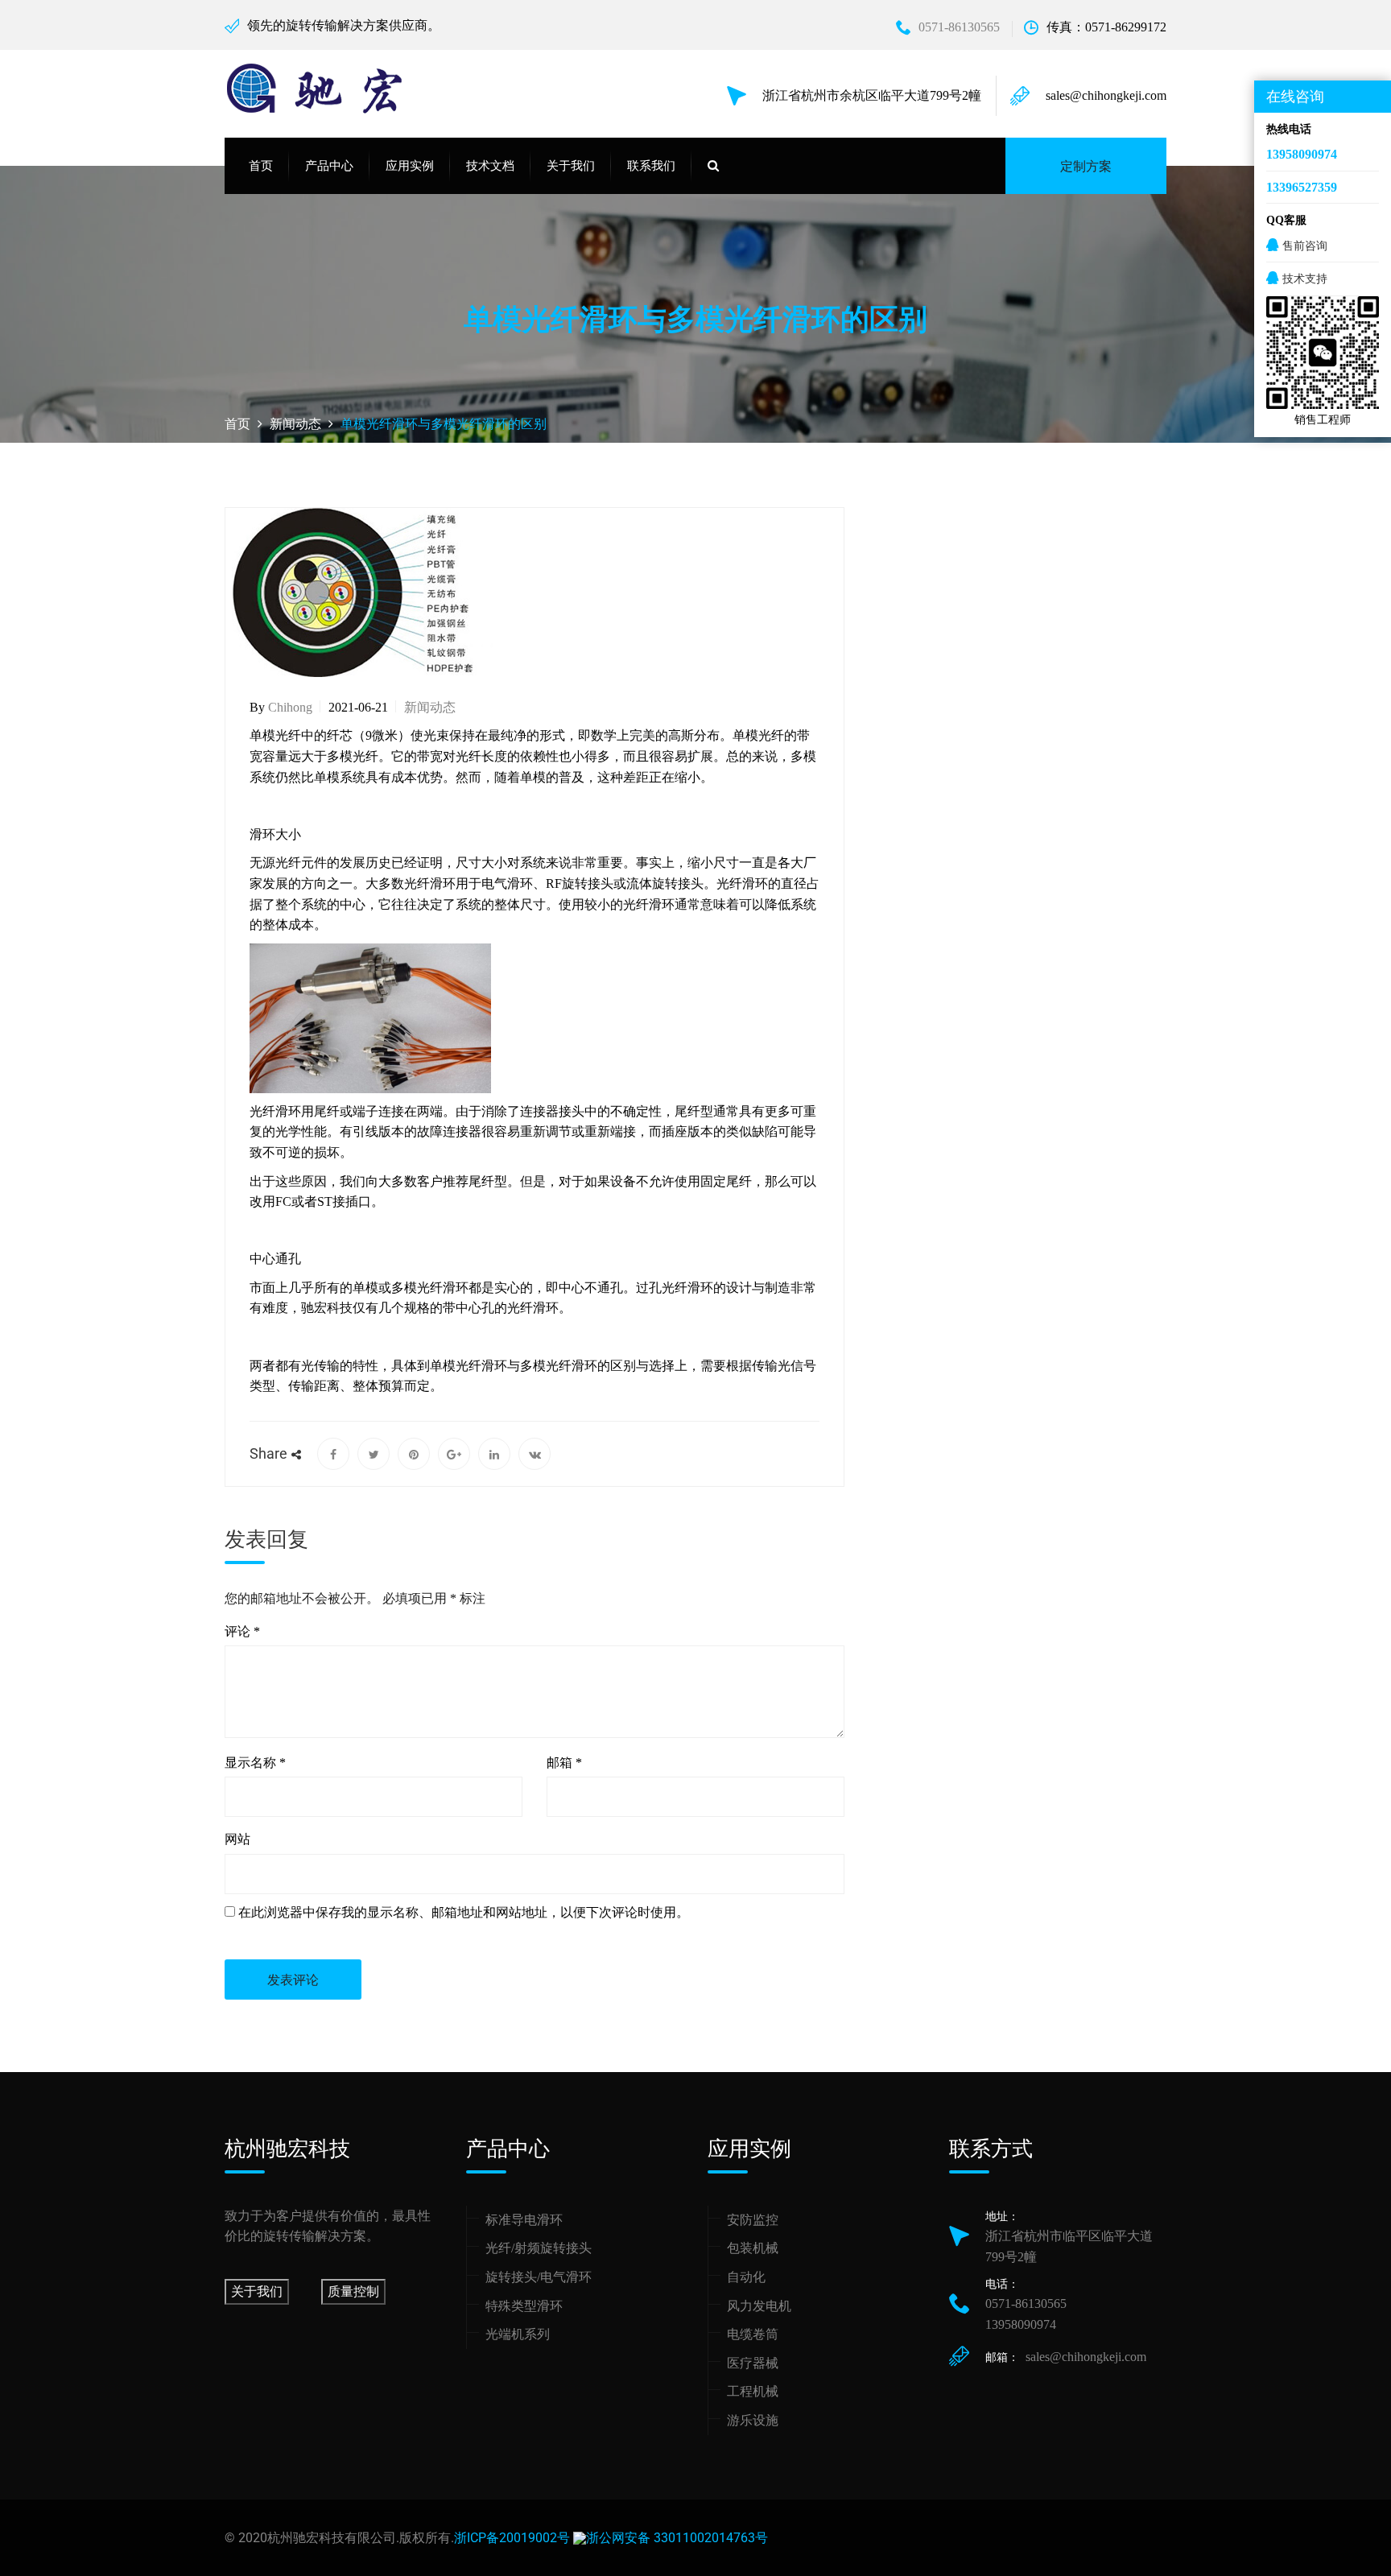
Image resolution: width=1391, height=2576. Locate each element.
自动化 (746, 2277)
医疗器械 (753, 2363)
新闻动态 (430, 707)
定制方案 (1086, 166)
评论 (242, 1631)
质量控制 (353, 2291)
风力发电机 (759, 2306)
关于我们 (257, 2291)
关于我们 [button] (571, 166)
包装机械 (753, 2248)
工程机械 (753, 2391)
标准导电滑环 (524, 2220)
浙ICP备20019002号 (512, 2538)
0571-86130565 (959, 27)
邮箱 (564, 1763)
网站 (237, 1839)
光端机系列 (518, 2334)
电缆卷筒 (753, 2334)
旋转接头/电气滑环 (539, 2277)
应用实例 (410, 166)
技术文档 (490, 166)
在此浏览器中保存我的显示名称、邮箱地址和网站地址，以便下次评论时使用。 (464, 1912)
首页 (261, 166)
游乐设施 (753, 2420)
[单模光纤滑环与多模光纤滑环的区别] (333, 1454)
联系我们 (651, 166)
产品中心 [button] (329, 166)
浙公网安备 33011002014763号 (677, 2538)
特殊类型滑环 (524, 2306)
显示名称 (255, 1763)
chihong (290, 707)
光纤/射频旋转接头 (539, 2248)
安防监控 (753, 2220)
